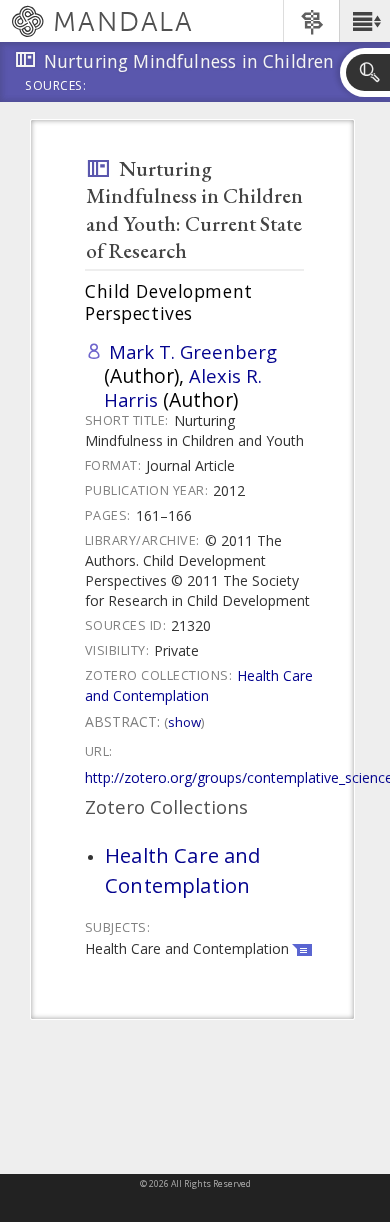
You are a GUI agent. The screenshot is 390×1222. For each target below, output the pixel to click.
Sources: (56, 87)
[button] (364, 21)
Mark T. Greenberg (193, 351)
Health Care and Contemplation (199, 685)
